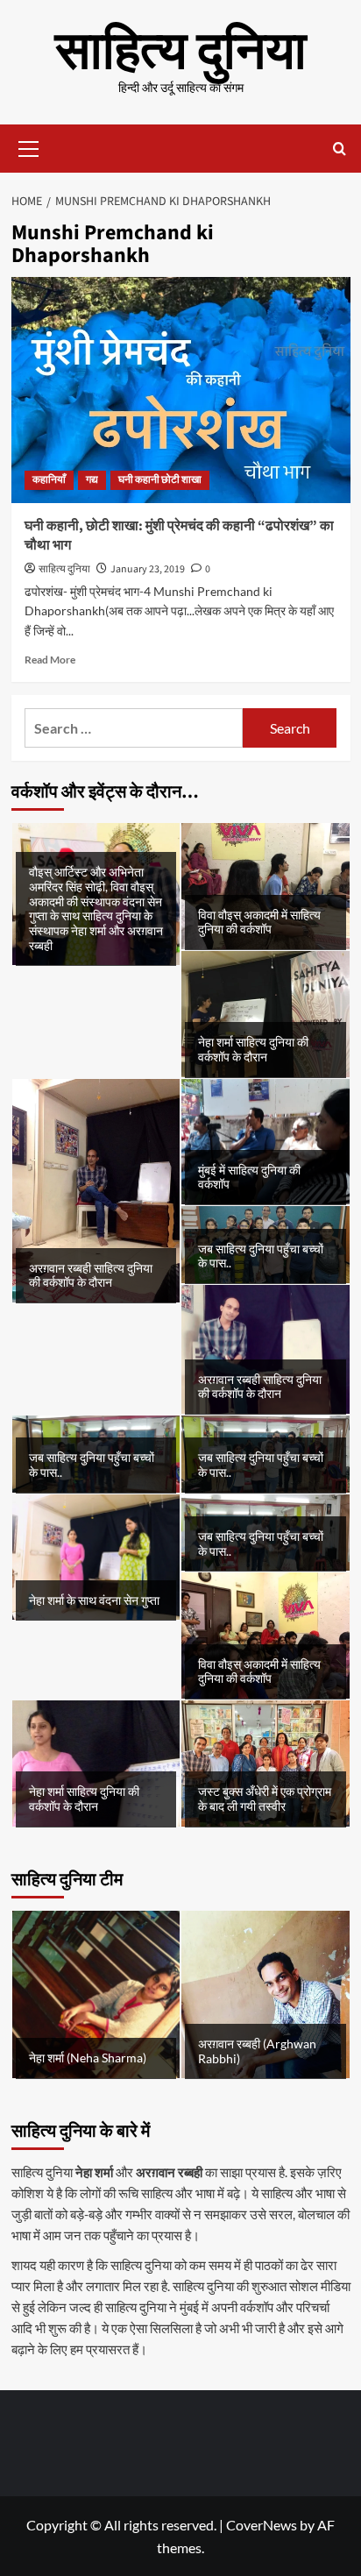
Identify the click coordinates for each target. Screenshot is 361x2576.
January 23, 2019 (148, 569)
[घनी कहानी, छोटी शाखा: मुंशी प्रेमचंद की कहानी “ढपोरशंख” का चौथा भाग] (181, 390)
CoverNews (262, 2525)
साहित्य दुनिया (181, 52)
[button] (29, 146)
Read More (50, 660)
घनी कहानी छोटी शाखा (160, 480)
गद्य (92, 480)
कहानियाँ (49, 480)
